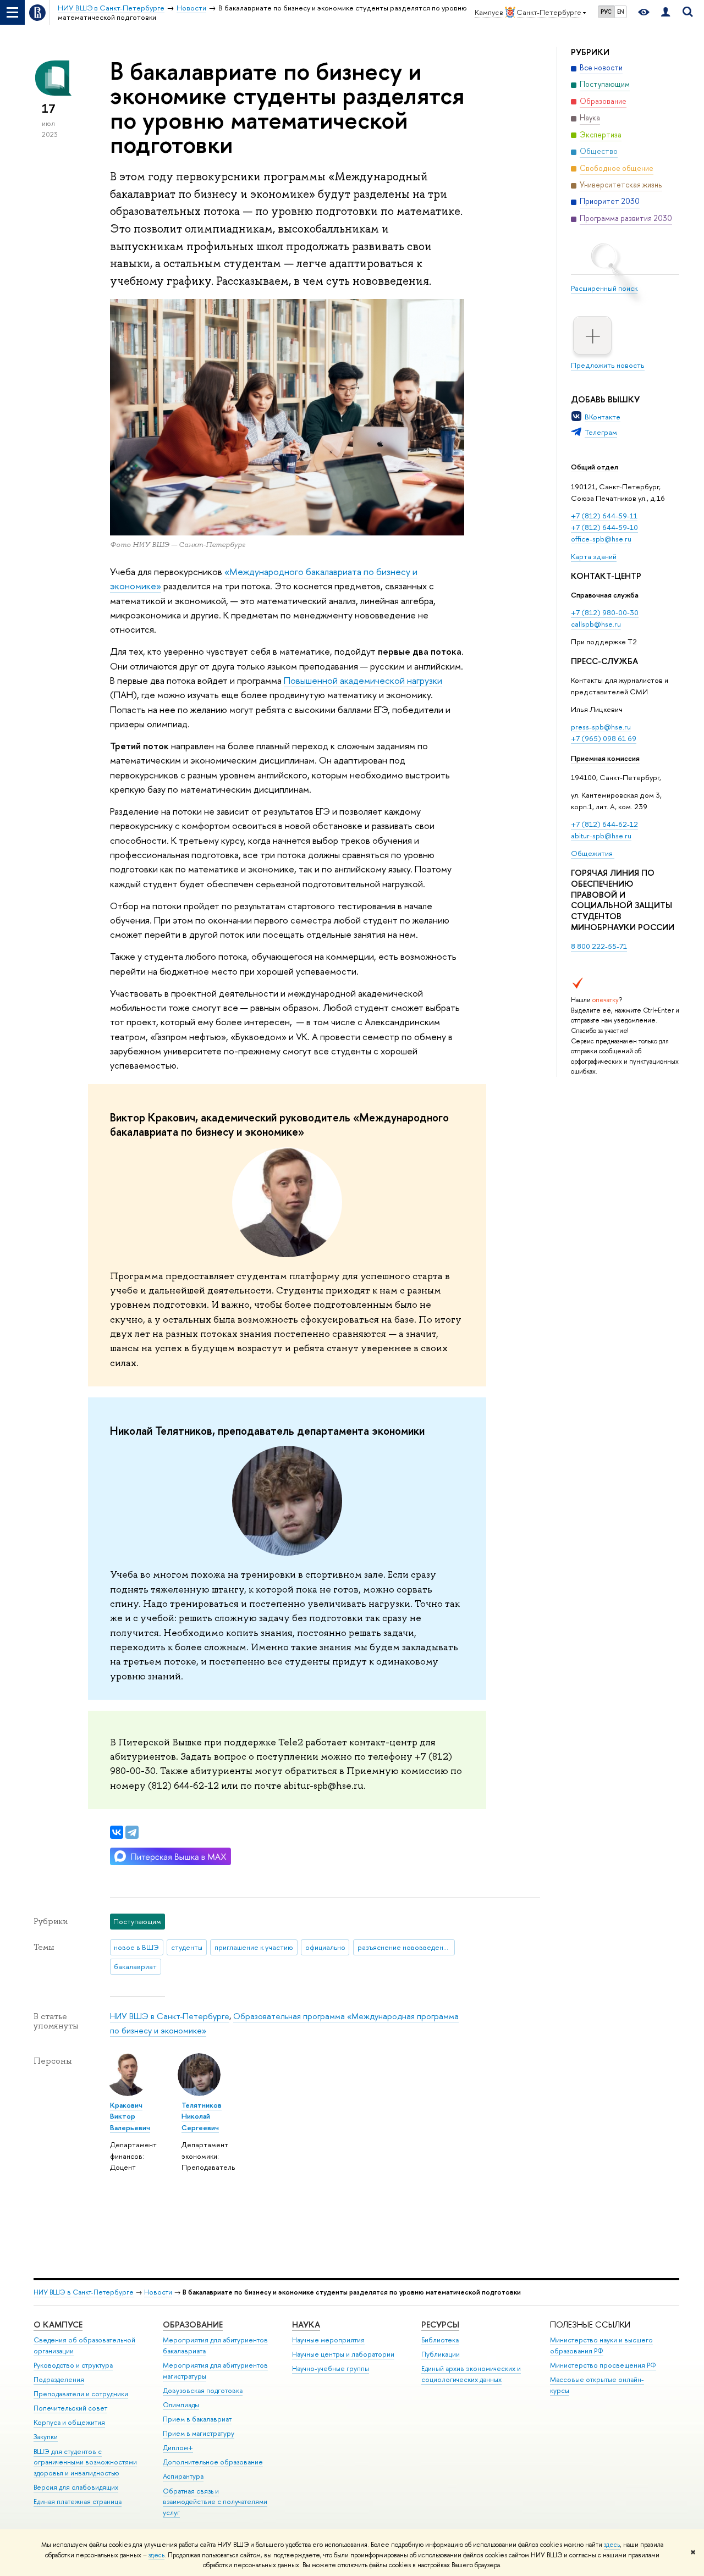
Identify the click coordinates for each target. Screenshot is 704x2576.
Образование (193, 2325)
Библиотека (440, 2340)
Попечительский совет (70, 2408)
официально (325, 1947)
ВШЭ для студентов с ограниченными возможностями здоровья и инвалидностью (85, 2462)
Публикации (441, 2354)
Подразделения (59, 2379)
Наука (306, 2325)
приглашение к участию (254, 1947)
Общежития (593, 853)
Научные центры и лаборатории (343, 2354)
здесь (612, 2545)
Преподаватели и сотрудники (81, 2394)
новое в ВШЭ (136, 1947)
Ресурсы (440, 2325)
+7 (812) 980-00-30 (605, 612)
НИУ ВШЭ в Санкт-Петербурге (170, 2016)
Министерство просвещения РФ (603, 2365)
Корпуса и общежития (69, 2422)
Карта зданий (594, 556)
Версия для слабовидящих (76, 2487)
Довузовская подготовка (203, 2390)
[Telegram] (132, 1832)
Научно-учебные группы (331, 2368)
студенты (187, 1947)
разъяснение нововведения (404, 1947)
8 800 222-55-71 (599, 946)
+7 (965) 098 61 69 (604, 738)
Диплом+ (178, 2448)
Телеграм (601, 432)
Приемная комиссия (605, 758)
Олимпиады (181, 2405)
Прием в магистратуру (199, 2433)
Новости (158, 2292)
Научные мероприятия (328, 2340)
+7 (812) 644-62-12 (604, 824)
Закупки (46, 2437)
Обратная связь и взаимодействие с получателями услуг (215, 2502)
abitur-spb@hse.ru (601, 836)
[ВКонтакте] (117, 1832)
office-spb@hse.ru (601, 539)
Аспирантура (183, 2476)
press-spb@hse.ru (601, 727)
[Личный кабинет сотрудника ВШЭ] (665, 12)
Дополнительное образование (213, 2462)
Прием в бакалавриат (197, 2419)
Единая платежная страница (78, 2502)
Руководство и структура (73, 2365)
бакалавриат (135, 1966)
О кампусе (58, 2325)
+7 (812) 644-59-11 (604, 516)
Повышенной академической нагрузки (363, 680)
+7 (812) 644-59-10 (604, 527)
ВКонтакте (603, 417)
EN (621, 12)
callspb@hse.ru (596, 624)
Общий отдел (595, 467)
